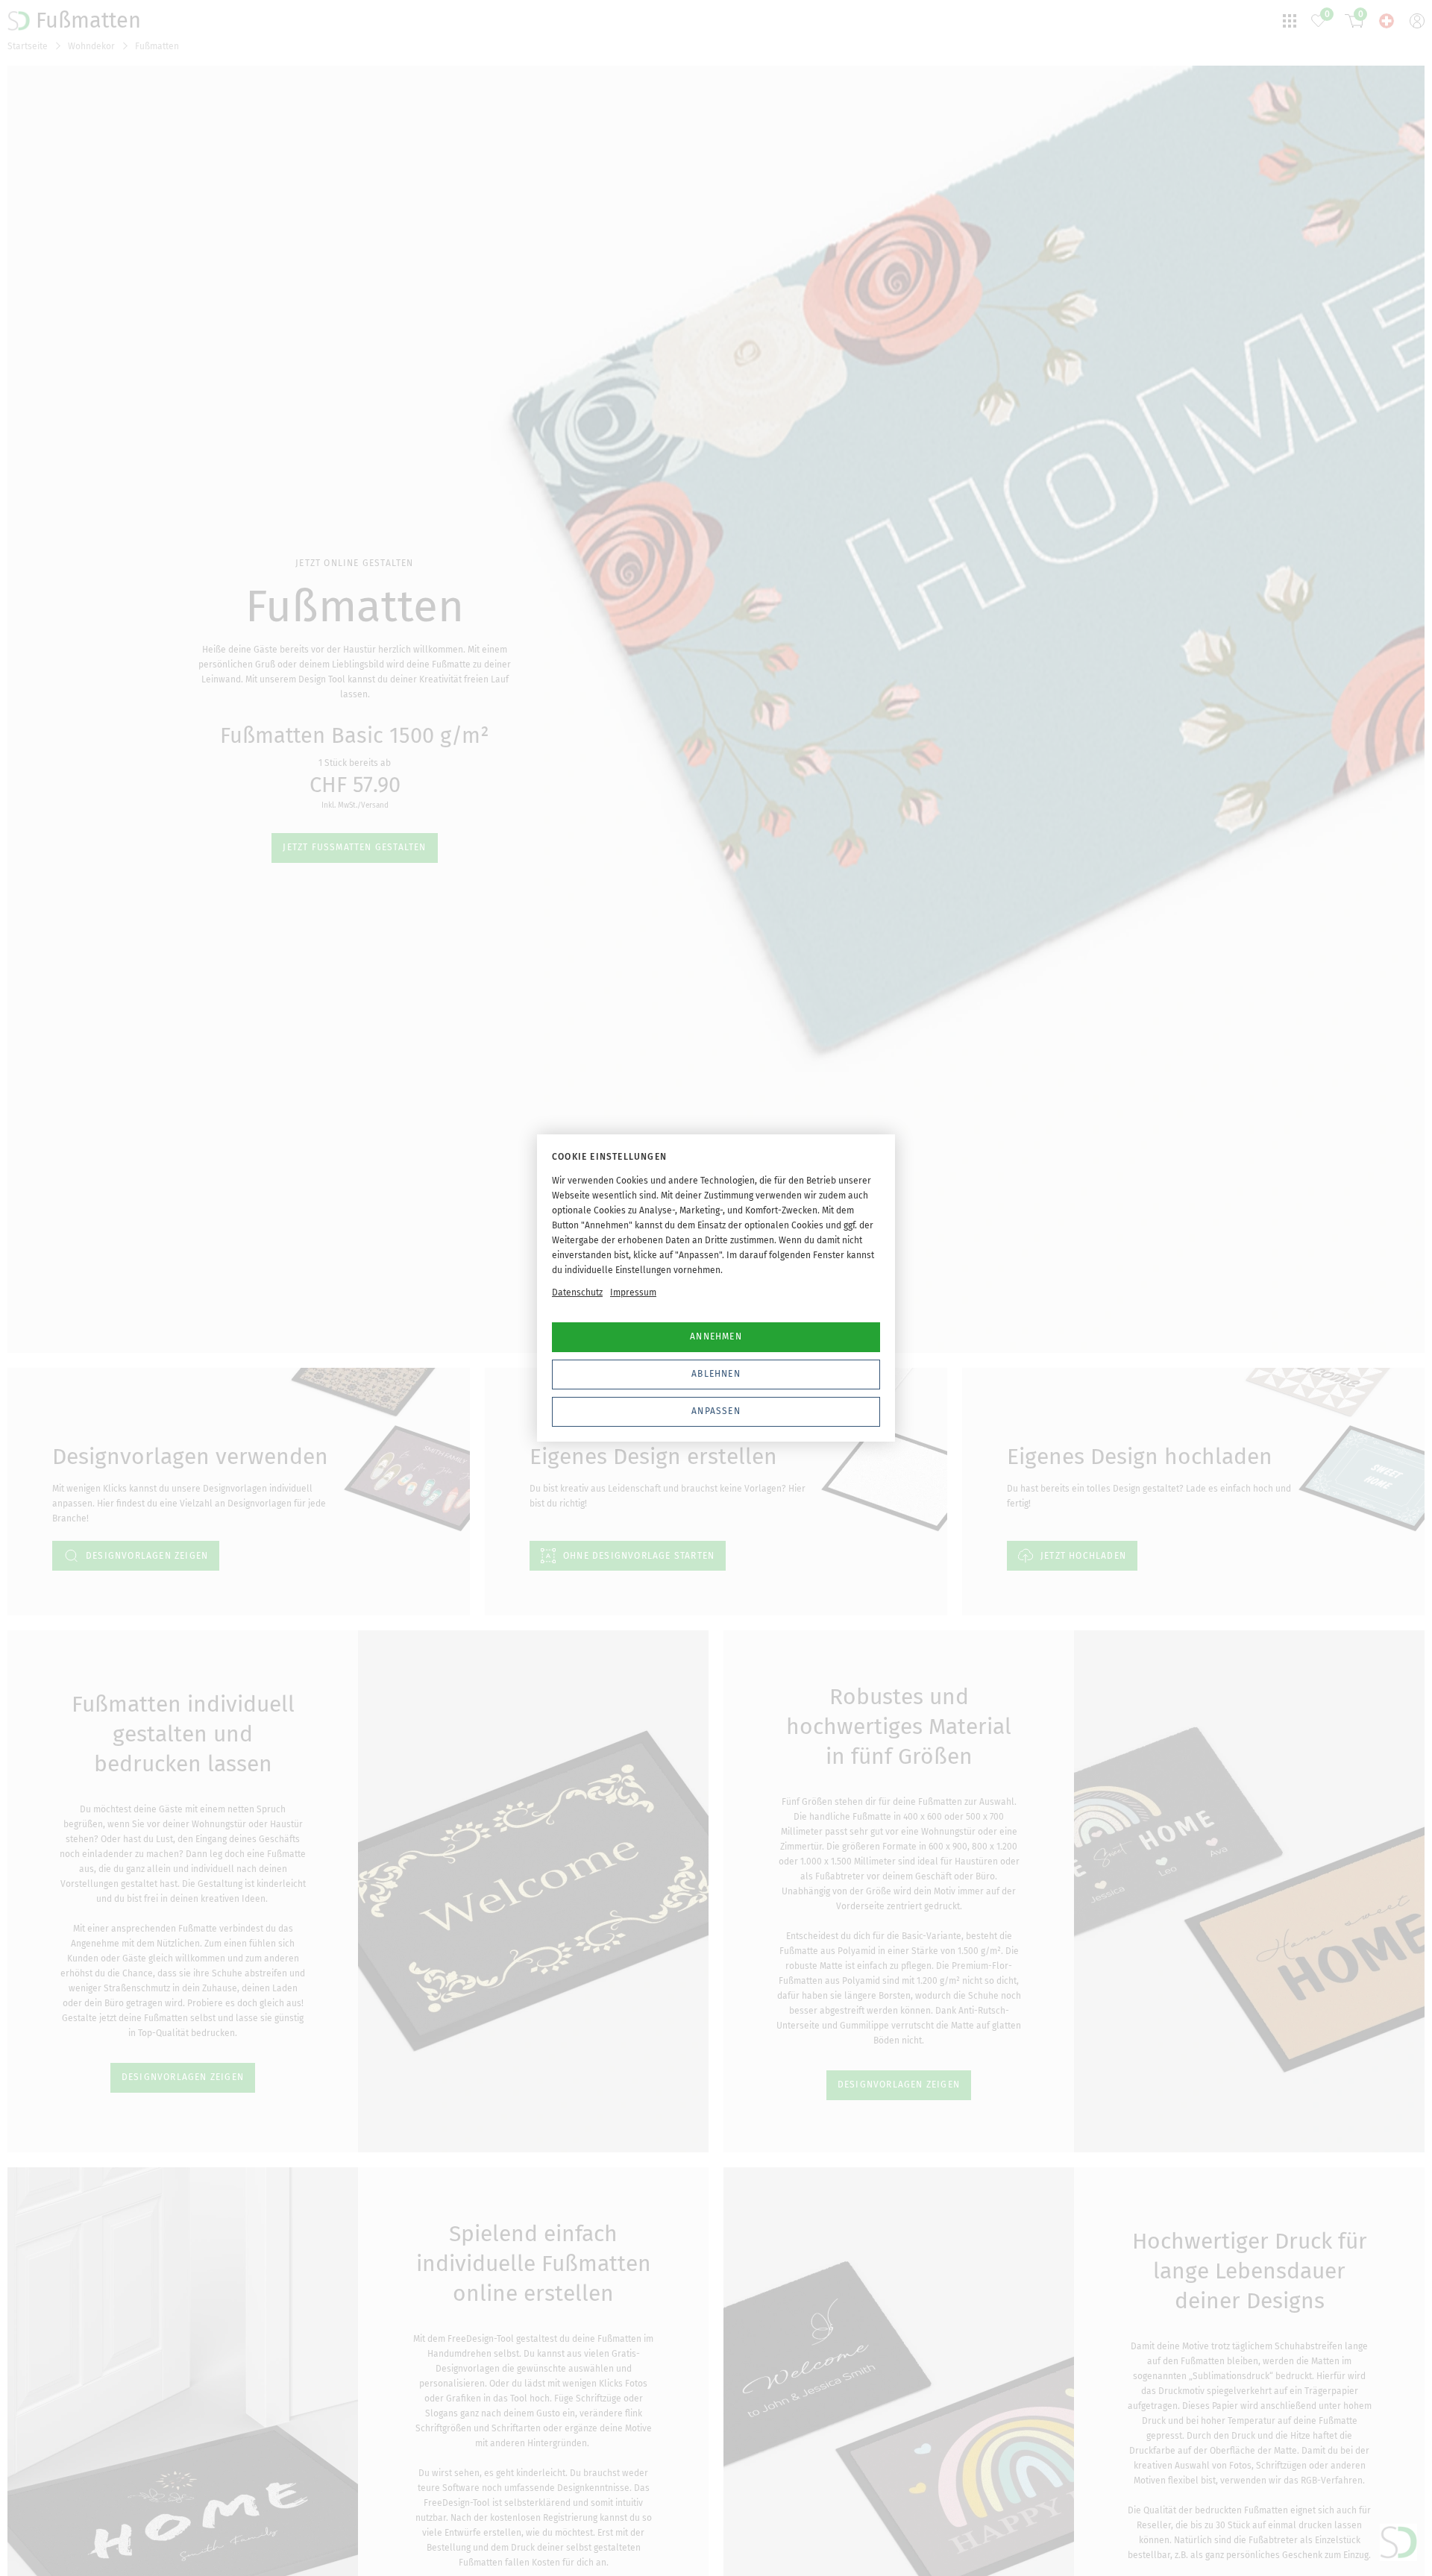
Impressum (633, 1292)
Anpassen (716, 1411)
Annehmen (716, 1336)
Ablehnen (716, 1374)
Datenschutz (577, 1292)
